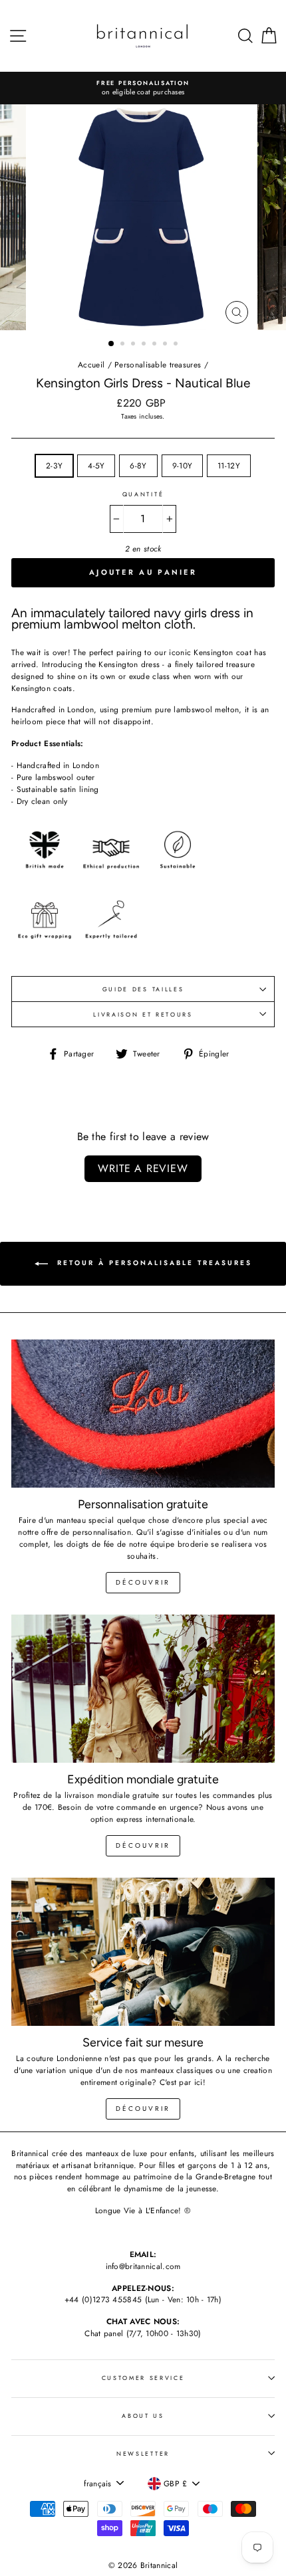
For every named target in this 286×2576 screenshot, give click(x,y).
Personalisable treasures (158, 364)
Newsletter (143, 2453)
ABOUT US (143, 2416)
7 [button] (177, 345)
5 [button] (156, 345)
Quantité (143, 494)
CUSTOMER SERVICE (143, 2378)
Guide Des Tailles (143, 989)
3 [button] (134, 345)
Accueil (91, 364)
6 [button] (166, 345)
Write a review (143, 1168)
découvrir (143, 1582)
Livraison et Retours (143, 1014)
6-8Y (138, 465)
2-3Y (54, 465)
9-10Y (183, 465)
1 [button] (112, 344)
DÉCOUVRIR (143, 1845)
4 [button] (145, 345)
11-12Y (229, 465)
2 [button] (124, 345)
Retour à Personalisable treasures (153, 1263)
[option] (148, 88)
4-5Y (96, 465)
